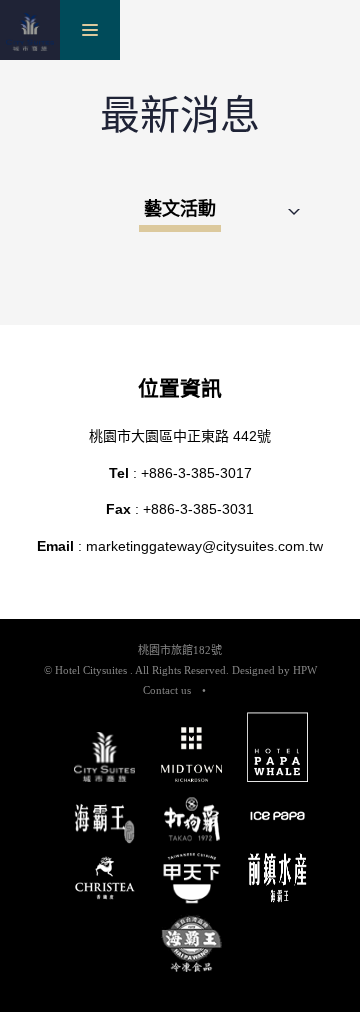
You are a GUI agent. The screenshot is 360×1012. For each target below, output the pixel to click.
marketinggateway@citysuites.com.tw (204, 546)
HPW (305, 670)
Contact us (167, 690)
